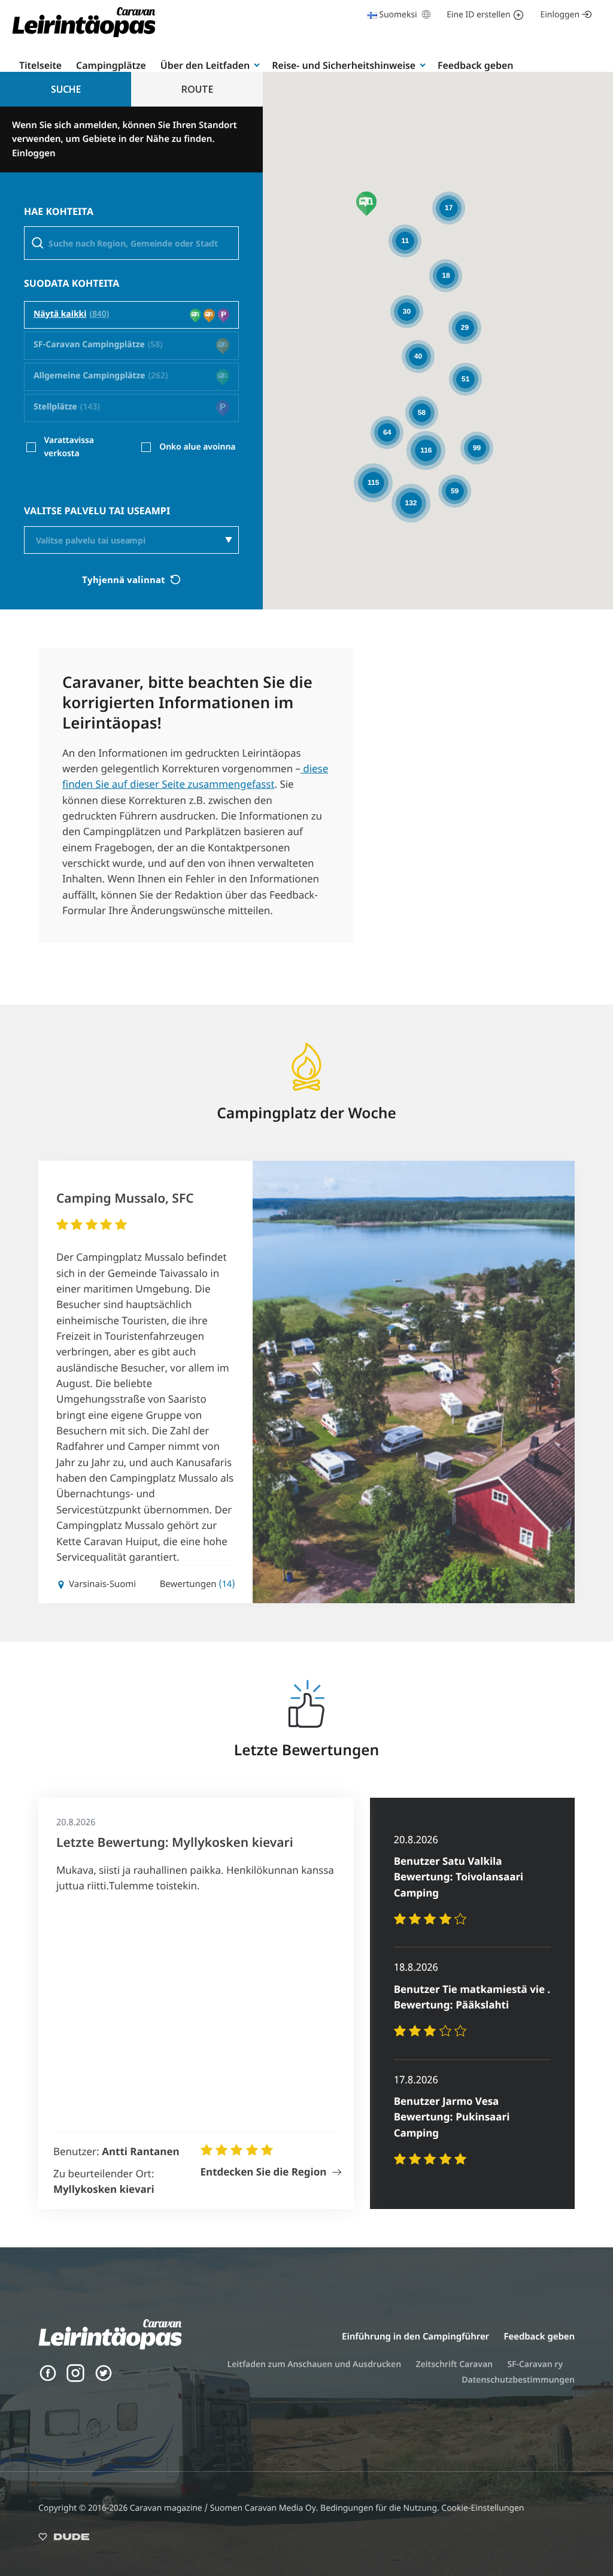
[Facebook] (48, 2379)
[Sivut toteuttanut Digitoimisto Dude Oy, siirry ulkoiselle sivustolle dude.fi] (64, 2539)
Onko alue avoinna (197, 447)
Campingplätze (111, 65)
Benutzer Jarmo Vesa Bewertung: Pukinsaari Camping (452, 2117)
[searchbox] (139, 541)
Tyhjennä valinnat (125, 579)
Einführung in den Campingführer (415, 2337)
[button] (366, 204)
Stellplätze (55, 407)
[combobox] (131, 540)
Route (197, 89)
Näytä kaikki (60, 315)
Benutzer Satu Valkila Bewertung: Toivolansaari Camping (459, 1877)
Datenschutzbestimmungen (518, 2380)
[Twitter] (104, 2379)
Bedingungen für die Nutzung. (381, 2508)
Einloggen (560, 15)
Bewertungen (198, 1584)
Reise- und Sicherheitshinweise (344, 65)
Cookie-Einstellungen (482, 2508)
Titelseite (40, 65)
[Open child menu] (257, 65)
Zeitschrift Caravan (454, 2364)
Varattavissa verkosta (69, 447)
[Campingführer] (84, 36)
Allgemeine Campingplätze (89, 376)
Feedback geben (475, 65)
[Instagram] (75, 2379)
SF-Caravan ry (535, 2364)
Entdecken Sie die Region (264, 2172)
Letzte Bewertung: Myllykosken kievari (175, 1843)
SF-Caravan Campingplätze (89, 345)
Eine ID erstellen (478, 15)
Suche (66, 89)
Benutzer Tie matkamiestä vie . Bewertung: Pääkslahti (472, 1997)
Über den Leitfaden (205, 65)
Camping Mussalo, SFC (125, 1199)
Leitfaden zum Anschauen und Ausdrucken (315, 2364)
